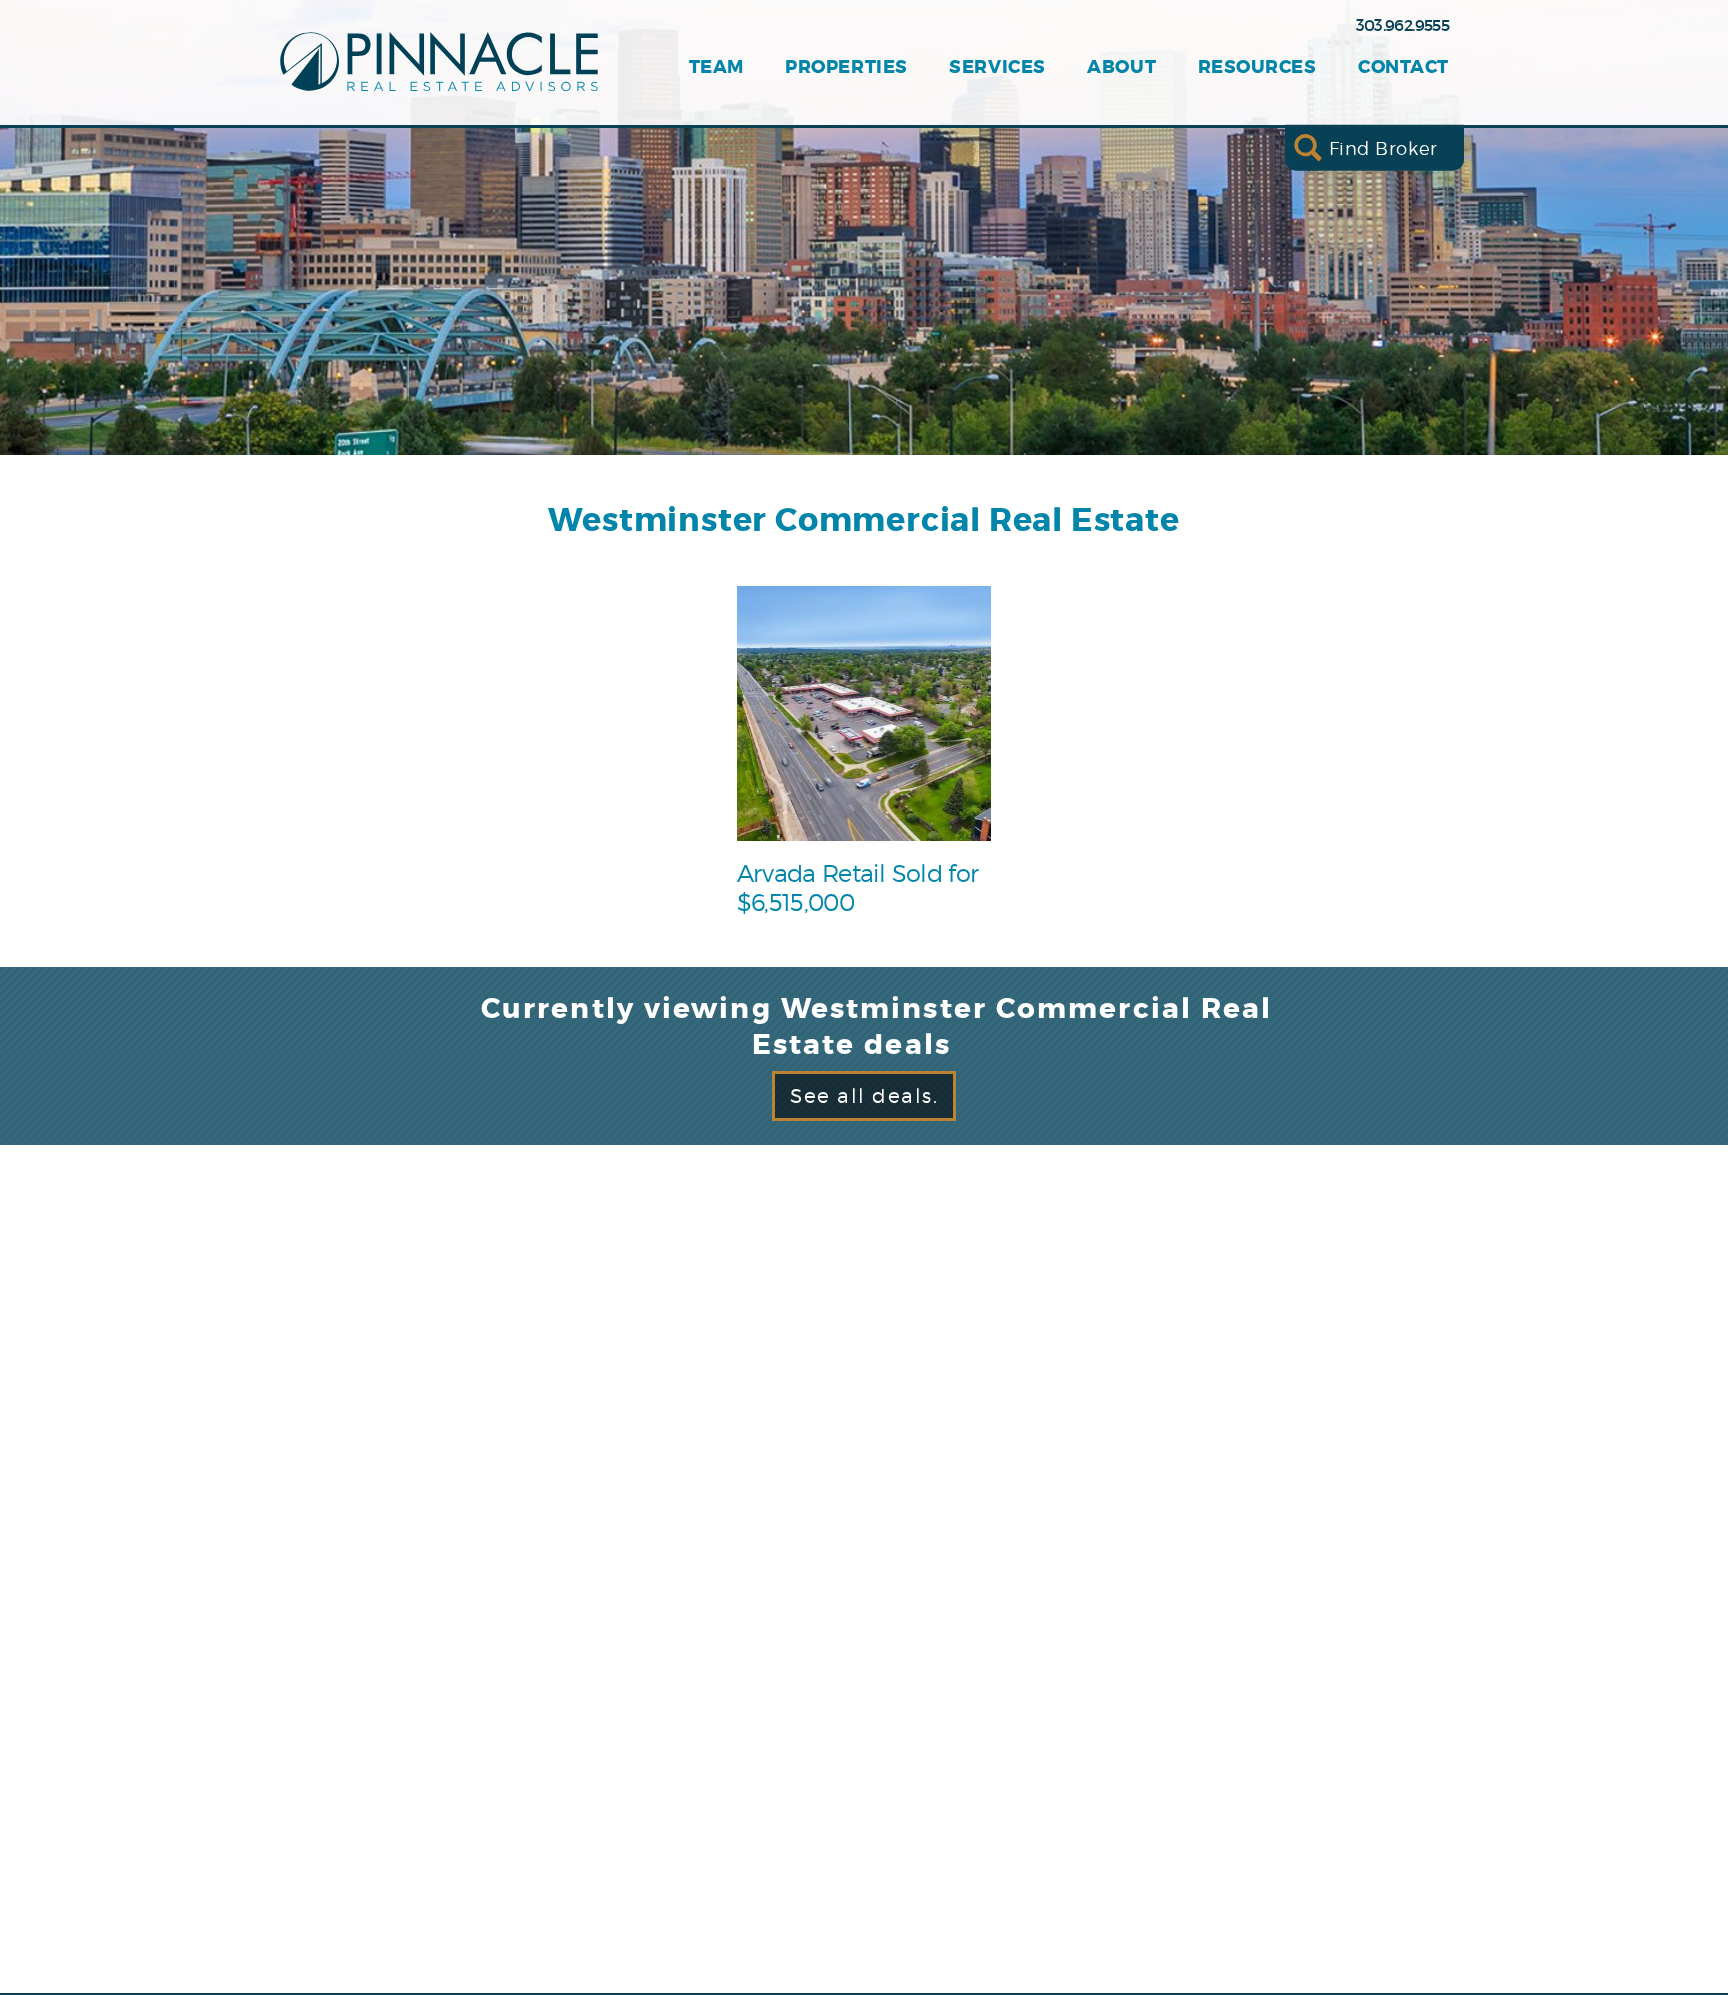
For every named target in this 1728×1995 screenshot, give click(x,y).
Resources (1257, 67)
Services (997, 67)
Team (716, 67)
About (1121, 67)
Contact (1403, 67)
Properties (846, 67)
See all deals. (864, 1096)
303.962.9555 (1402, 25)
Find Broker (1383, 147)
